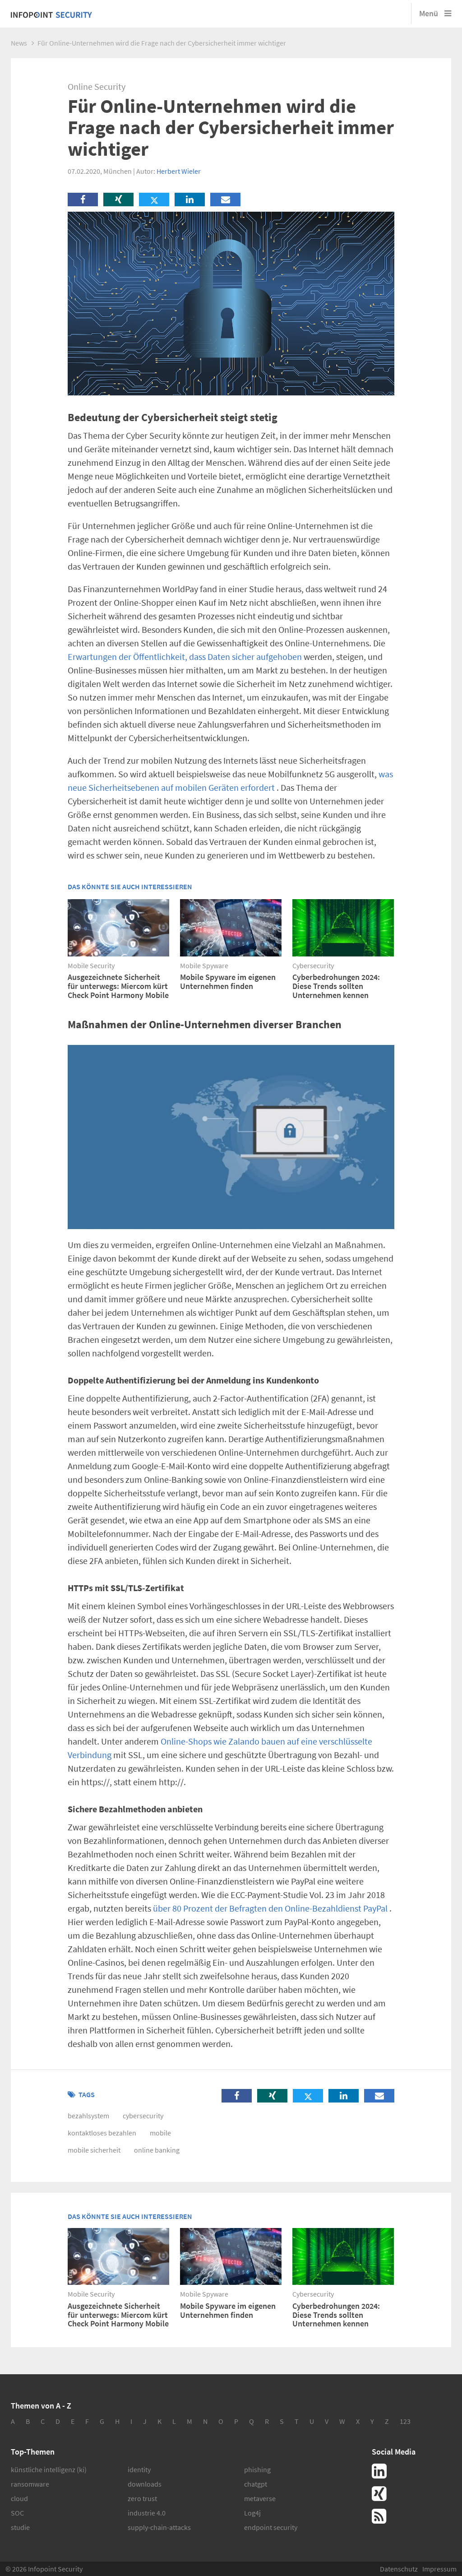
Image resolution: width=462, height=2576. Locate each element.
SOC (17, 2513)
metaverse (260, 2498)
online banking (157, 2150)
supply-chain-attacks (159, 2527)
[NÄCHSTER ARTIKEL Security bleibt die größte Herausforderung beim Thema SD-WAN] (109, 1146)
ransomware (30, 2484)
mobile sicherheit (94, 2150)
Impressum (439, 2569)
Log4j (252, 2513)
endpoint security (271, 2527)
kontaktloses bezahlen (102, 2133)
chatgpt (256, 2484)
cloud (19, 2498)
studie (20, 2527)
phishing (257, 2469)
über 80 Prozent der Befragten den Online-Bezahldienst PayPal (270, 1908)
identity (139, 2469)
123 (405, 2421)
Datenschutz (399, 2569)
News (19, 43)
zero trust (142, 2498)
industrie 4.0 (147, 2513)
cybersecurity (143, 2116)
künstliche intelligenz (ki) (49, 2469)
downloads (145, 2484)
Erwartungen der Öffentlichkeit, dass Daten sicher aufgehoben (185, 657)
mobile (160, 2133)
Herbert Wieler (179, 171)
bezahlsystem (88, 2116)
